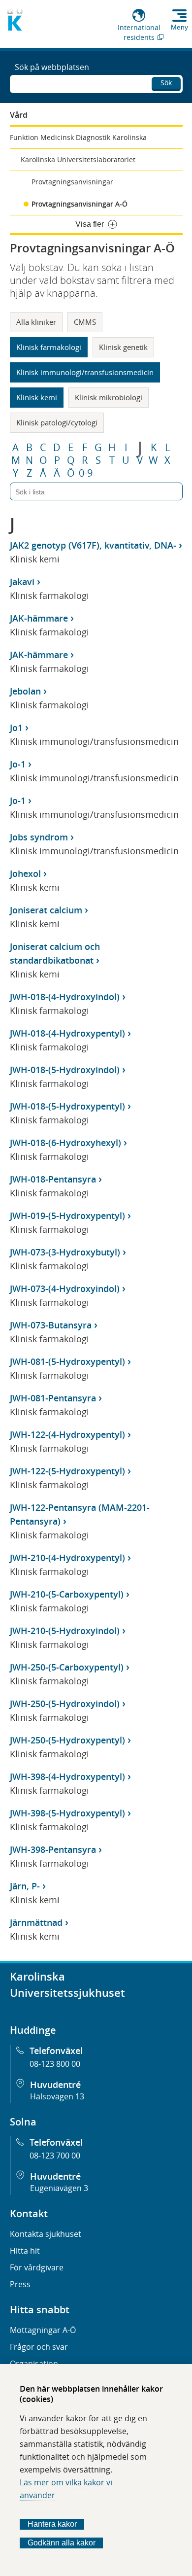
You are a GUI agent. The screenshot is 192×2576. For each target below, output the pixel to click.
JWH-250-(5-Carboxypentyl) (67, 1667)
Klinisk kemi (37, 397)
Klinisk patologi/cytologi (57, 422)
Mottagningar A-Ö (43, 2330)
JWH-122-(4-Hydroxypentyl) (67, 1434)
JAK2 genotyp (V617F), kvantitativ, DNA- (93, 545)
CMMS (85, 322)
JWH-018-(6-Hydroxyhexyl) (65, 1143)
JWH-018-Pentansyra (53, 1179)
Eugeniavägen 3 (59, 2188)
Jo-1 (18, 764)
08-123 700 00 (55, 2156)
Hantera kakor (52, 2524)
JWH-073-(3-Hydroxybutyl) (65, 1252)
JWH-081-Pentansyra (53, 1398)
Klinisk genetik (123, 347)
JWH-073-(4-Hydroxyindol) (65, 1288)
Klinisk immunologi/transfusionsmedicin (85, 372)
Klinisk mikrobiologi (109, 397)
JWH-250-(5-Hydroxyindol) (65, 1704)
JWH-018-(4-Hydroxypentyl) (67, 1033)
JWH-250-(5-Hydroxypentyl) (67, 1740)
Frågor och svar (39, 2347)
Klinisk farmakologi (49, 347)
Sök (166, 83)
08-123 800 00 (55, 2064)
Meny (179, 27)
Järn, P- (25, 1886)
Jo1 (16, 728)
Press (20, 2284)
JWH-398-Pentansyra (53, 1849)
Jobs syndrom (39, 837)
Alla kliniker (36, 322)
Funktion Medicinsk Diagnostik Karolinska (78, 137)
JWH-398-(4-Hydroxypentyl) (67, 1776)
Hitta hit (25, 2251)
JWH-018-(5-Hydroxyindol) (65, 1070)
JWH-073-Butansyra (51, 1325)
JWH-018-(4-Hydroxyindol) (65, 997)
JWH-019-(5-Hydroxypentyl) (67, 1216)
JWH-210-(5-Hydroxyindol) (65, 1631)
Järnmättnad (36, 1922)
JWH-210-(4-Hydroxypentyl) (67, 1558)
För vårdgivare (37, 2267)
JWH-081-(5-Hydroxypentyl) (67, 1361)
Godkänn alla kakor (62, 2543)
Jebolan (25, 691)
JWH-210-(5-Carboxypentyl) (67, 1594)
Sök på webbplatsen (52, 67)
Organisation (34, 2364)
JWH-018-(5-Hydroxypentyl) (67, 1106)
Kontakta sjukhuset (46, 2234)
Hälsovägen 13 (57, 2096)
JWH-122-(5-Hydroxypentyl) (67, 1471)
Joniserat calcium (46, 910)
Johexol (25, 873)
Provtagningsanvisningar (72, 182)
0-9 (86, 473)
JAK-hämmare (39, 618)
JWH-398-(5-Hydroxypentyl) (67, 1813)
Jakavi (22, 582)
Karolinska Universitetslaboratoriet (78, 159)
